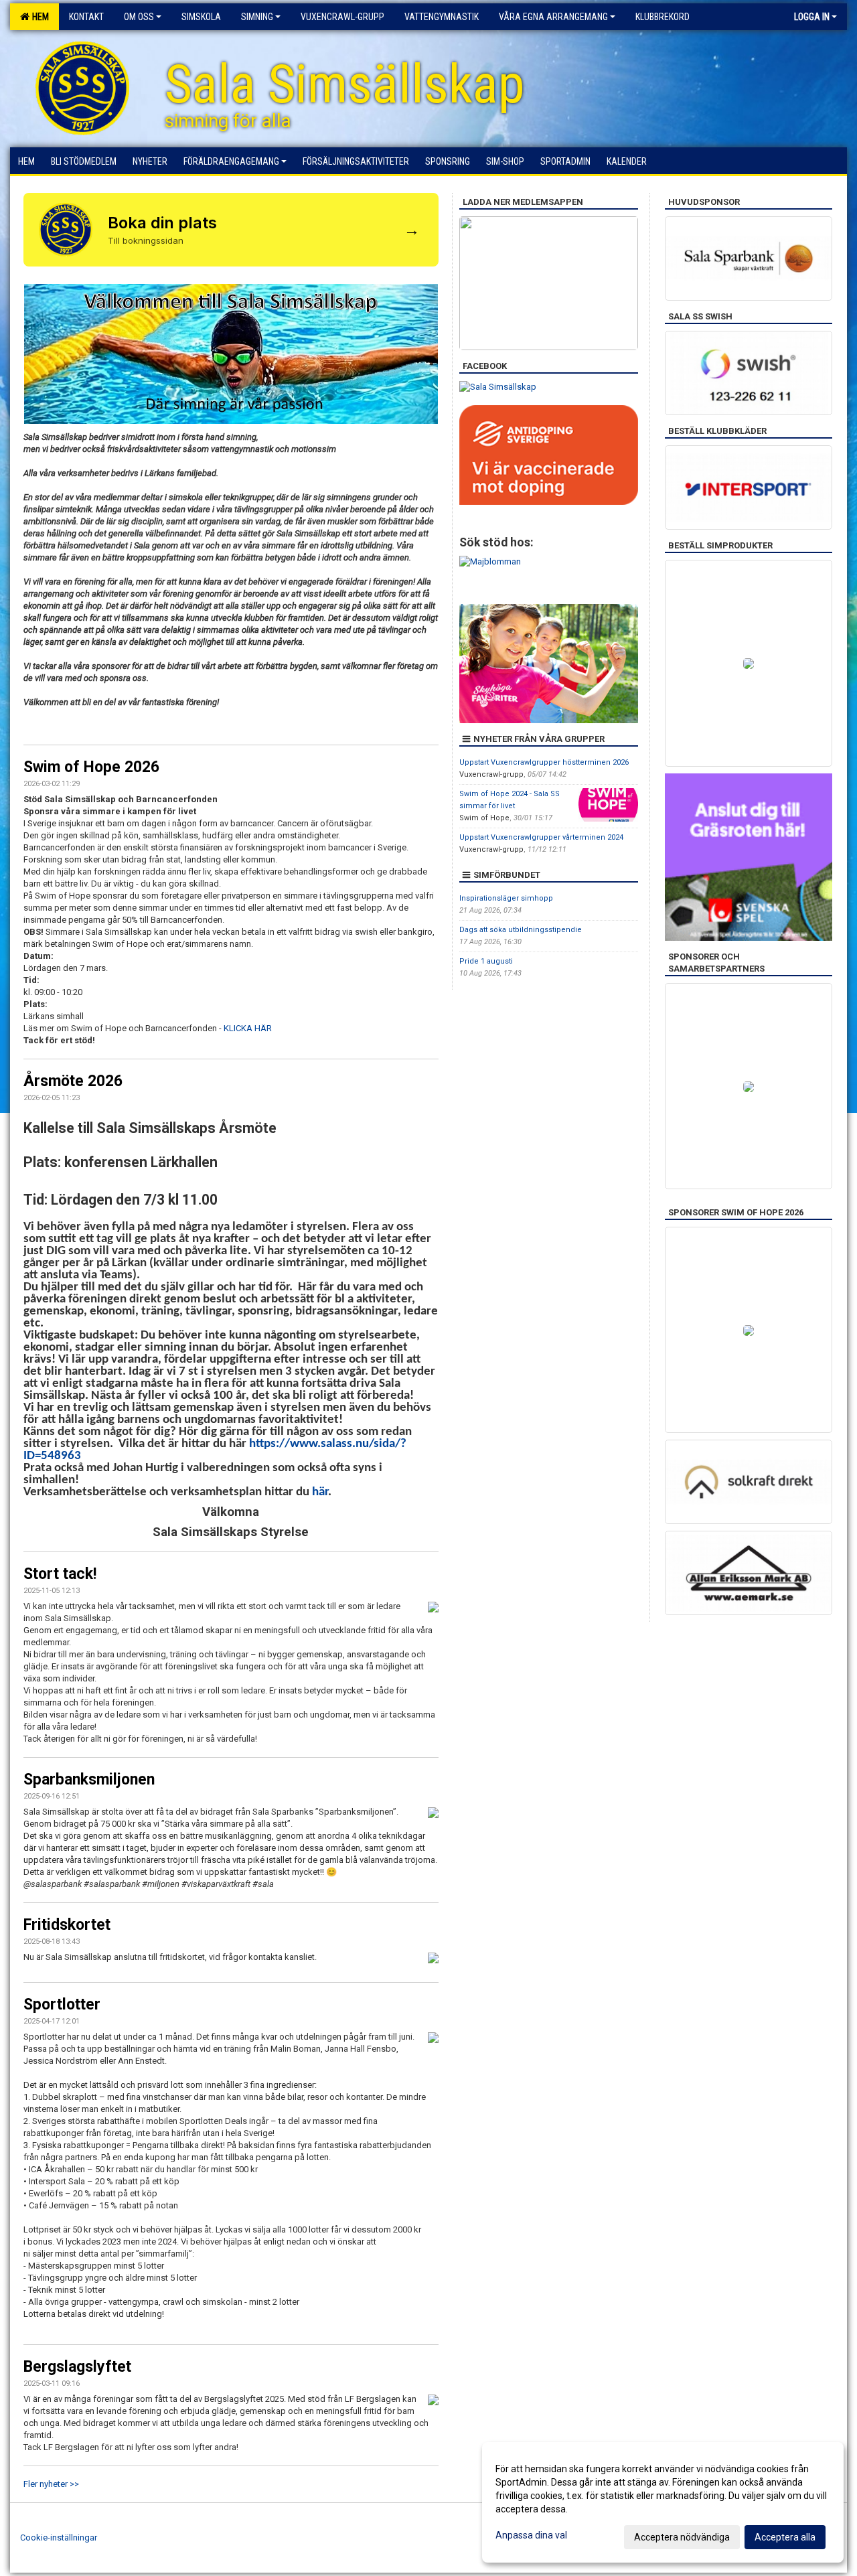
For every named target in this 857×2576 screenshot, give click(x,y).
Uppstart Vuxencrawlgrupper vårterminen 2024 (541, 837)
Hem (38, 17)
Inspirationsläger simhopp (506, 898)
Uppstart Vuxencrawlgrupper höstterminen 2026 (544, 762)
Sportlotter (62, 2004)
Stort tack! (60, 1574)
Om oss (139, 17)
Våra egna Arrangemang (553, 17)
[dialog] (663, 2502)
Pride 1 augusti (486, 961)
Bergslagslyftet (77, 2367)
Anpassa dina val (531, 2535)
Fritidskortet (67, 1925)
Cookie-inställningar (59, 2537)
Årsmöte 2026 (73, 1081)
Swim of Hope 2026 (91, 767)
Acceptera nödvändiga (682, 2537)
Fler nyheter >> (51, 2484)
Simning (257, 17)
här (320, 1492)
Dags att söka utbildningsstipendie (521, 930)
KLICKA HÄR (248, 1028)
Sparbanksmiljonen (89, 1779)
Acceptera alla (785, 2537)
